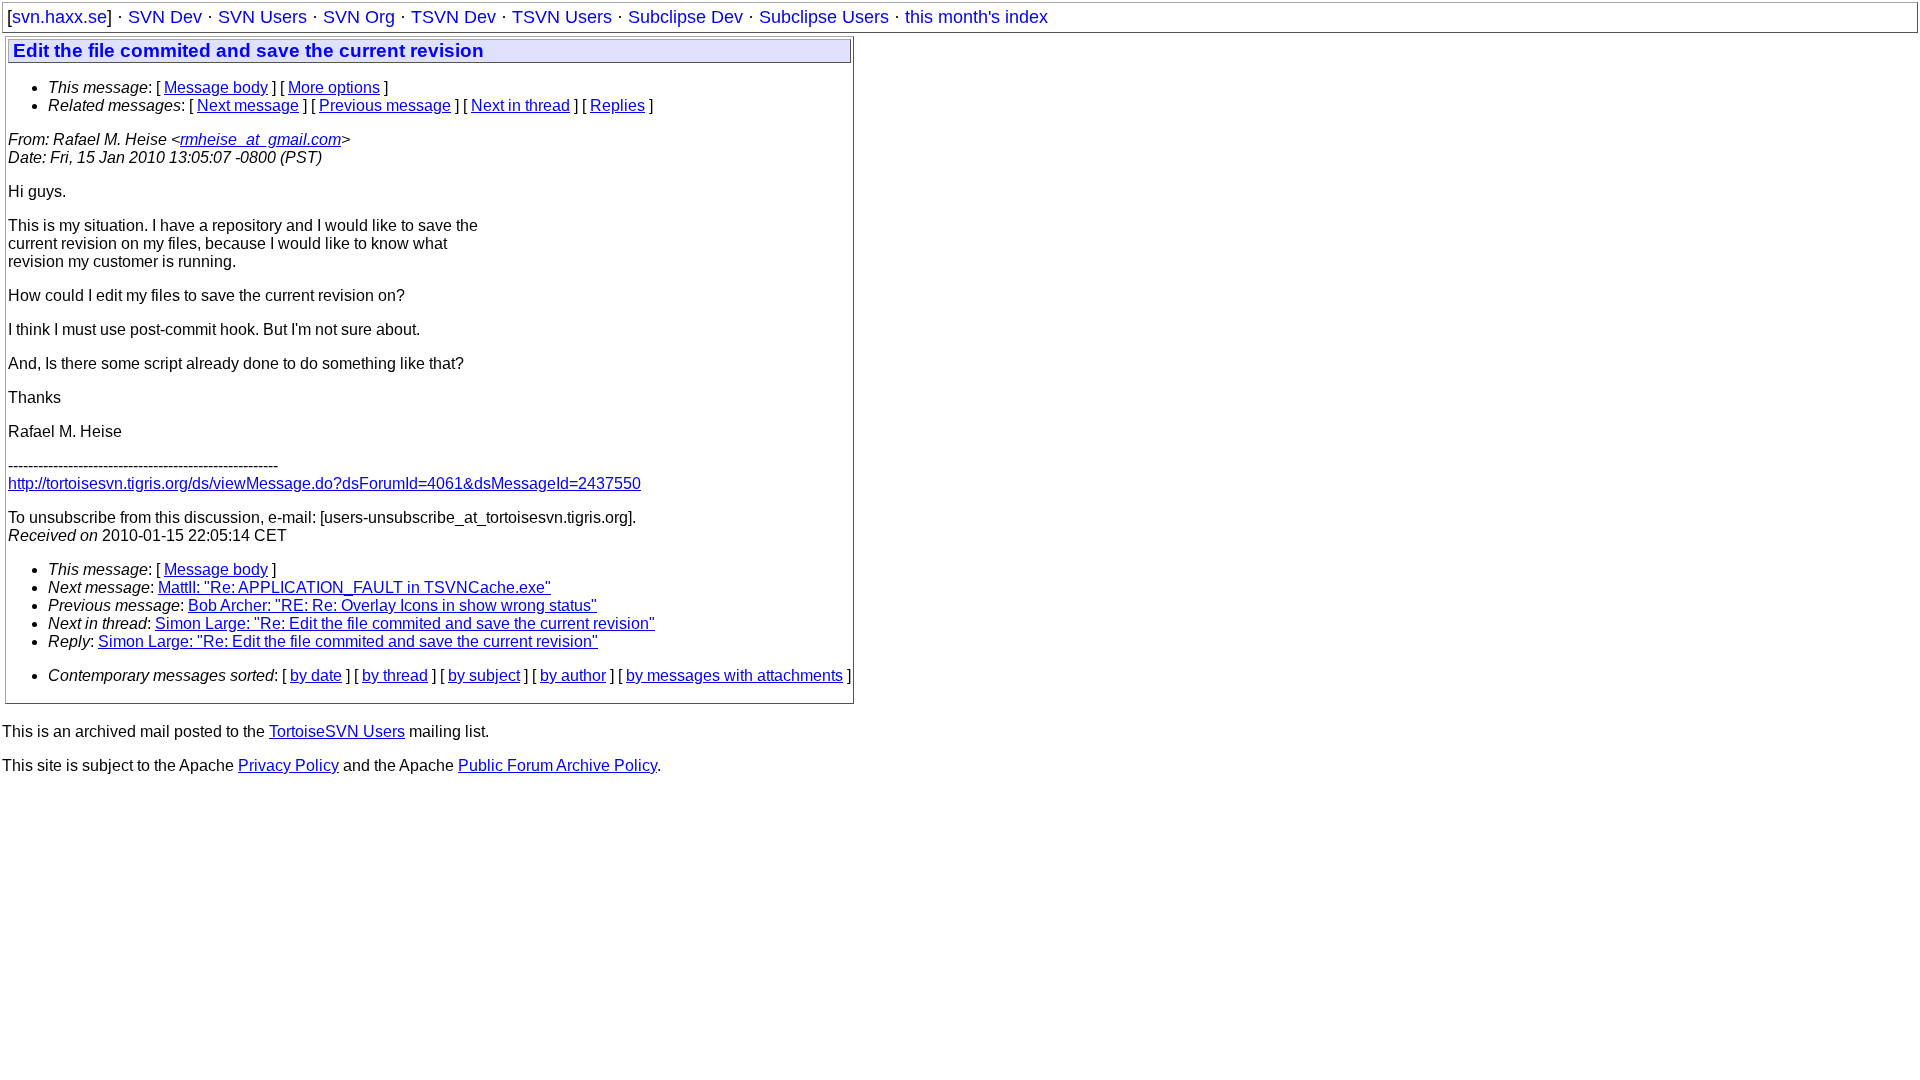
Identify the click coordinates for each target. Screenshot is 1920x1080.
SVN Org (359, 17)
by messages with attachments (734, 675)
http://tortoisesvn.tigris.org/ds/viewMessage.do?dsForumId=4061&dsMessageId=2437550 (324, 483)
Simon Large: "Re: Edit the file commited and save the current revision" (405, 623)
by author (573, 675)
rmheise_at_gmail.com (260, 139)
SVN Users (262, 17)
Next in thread (520, 105)
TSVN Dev (453, 17)
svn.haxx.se (59, 17)
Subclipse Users (824, 17)
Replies (617, 105)
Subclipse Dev (685, 17)
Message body (216, 87)
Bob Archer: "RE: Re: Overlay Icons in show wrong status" (392, 605)
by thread (395, 675)
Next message (248, 105)
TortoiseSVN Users (337, 731)
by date (316, 675)
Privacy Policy (288, 765)
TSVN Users (562, 17)
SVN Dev (165, 17)
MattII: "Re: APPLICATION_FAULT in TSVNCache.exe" (354, 587)
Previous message (385, 105)
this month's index (976, 17)
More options (334, 87)
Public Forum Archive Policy (557, 765)
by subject (484, 675)
